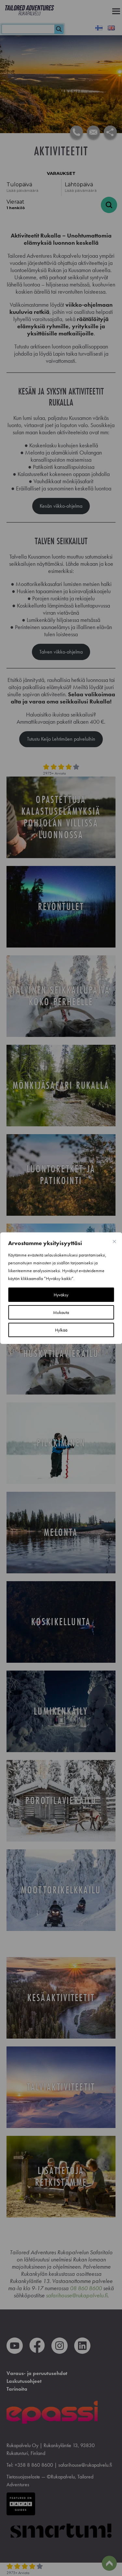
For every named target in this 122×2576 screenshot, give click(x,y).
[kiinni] (114, 1242)
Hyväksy (61, 1295)
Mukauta (61, 1312)
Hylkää (61, 1330)
